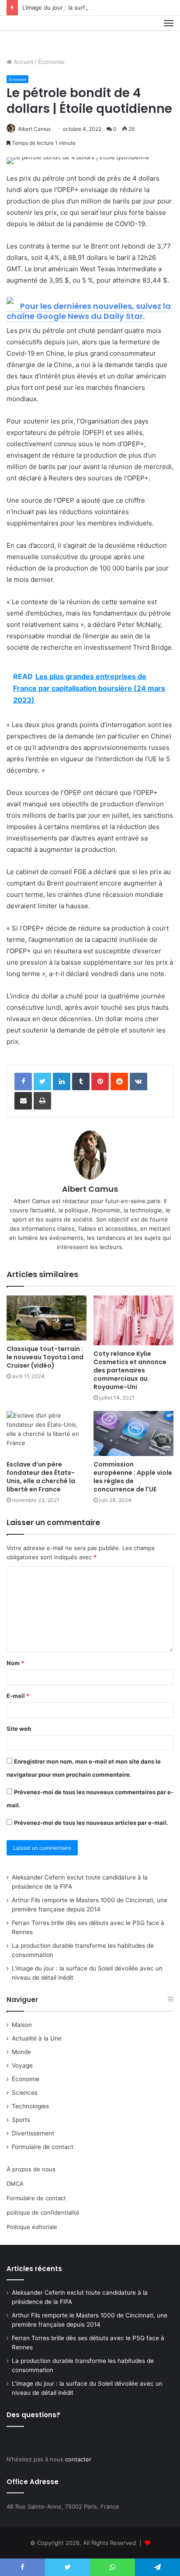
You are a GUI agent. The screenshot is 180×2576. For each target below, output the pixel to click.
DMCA (15, 2184)
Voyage (22, 2065)
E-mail (18, 1696)
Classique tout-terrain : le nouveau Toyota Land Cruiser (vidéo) (45, 1357)
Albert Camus (34, 129)
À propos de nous (31, 2169)
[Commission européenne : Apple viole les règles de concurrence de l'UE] (133, 1433)
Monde (21, 2052)
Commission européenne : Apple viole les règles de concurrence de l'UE (133, 1477)
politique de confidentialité (43, 2212)
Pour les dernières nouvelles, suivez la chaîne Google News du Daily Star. (89, 311)
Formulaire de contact (43, 2147)
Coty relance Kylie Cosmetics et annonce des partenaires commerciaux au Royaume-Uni (130, 1370)
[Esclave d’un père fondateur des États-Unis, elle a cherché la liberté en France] (47, 1433)
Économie (51, 62)
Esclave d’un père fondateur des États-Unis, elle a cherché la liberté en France (41, 1477)
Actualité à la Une (37, 2038)
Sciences (25, 2093)
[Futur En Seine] (36, 33)
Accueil (22, 62)
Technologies (30, 2106)
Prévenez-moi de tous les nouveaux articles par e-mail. (91, 1823)
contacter (78, 2459)
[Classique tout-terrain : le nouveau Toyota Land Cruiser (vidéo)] (47, 1318)
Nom (15, 1663)
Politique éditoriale (32, 2227)
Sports (21, 2120)
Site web (19, 1729)
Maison (22, 2025)
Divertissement (33, 2133)
